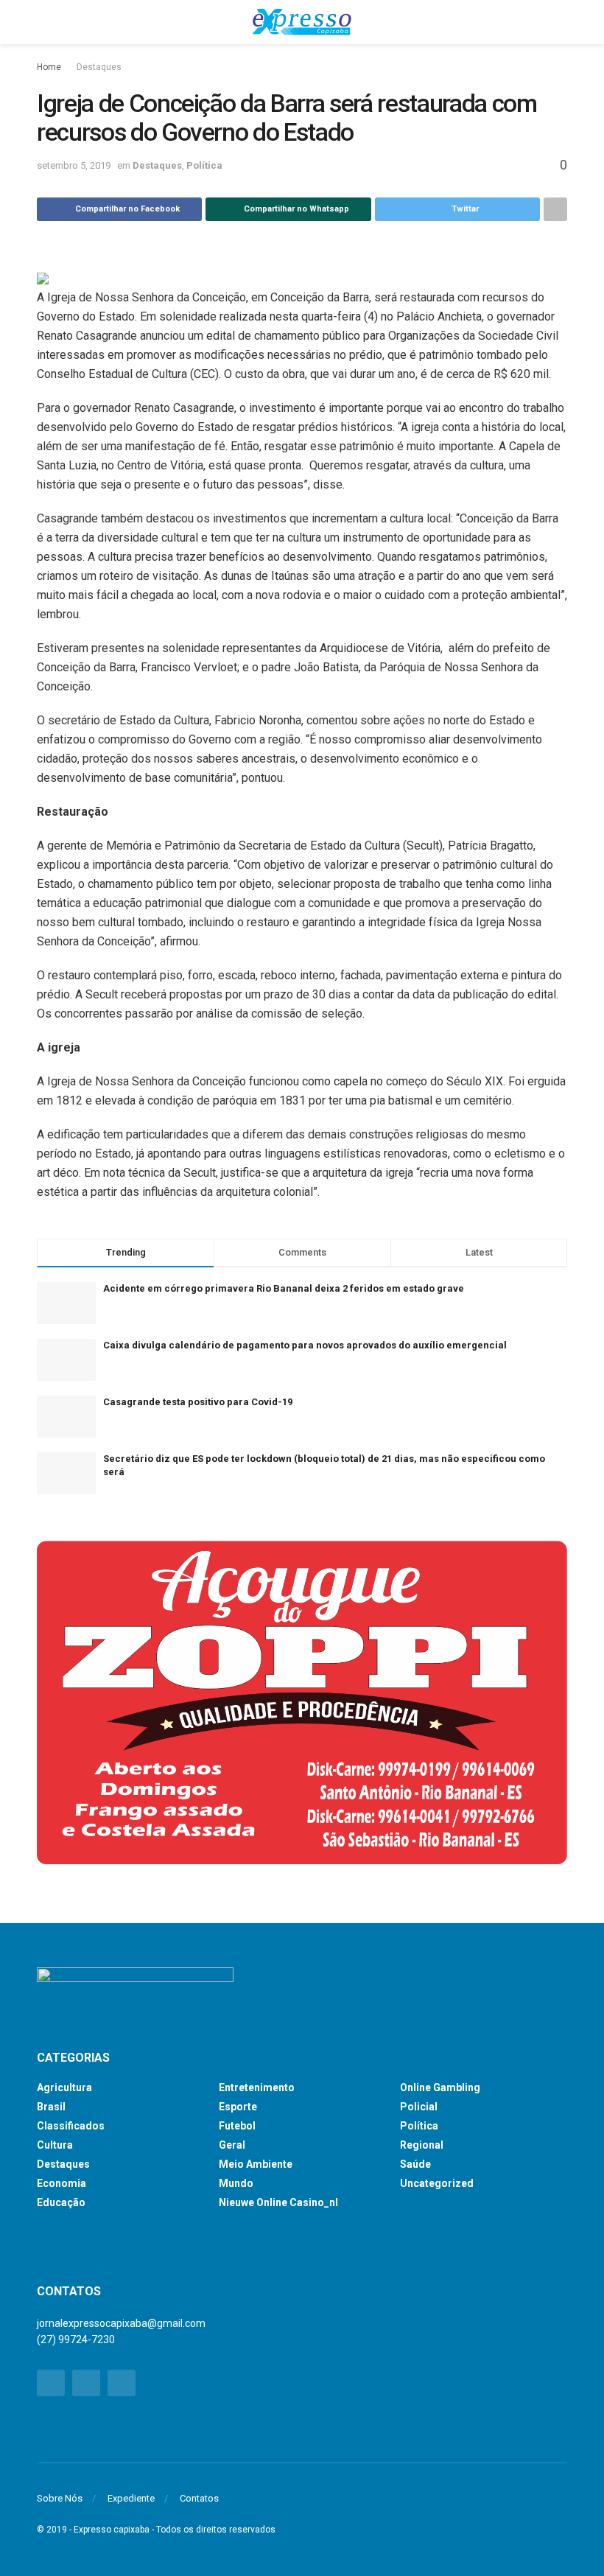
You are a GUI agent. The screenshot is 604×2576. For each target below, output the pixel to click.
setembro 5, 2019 (74, 165)
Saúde (415, 2164)
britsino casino (70, 2246)
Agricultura (64, 2087)
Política (204, 165)
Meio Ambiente (256, 2164)
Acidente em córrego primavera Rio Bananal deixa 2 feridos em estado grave (284, 1288)
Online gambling (440, 2087)
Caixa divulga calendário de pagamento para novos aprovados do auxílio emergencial (305, 1345)
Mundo (236, 2183)
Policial (419, 2107)
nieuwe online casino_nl (278, 2202)
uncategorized (437, 2183)
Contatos (199, 2498)
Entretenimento (257, 2087)
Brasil (51, 2107)
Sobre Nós (60, 2498)
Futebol (237, 2126)
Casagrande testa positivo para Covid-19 (198, 1402)
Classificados (71, 2126)
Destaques (99, 67)
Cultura (55, 2145)
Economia (62, 2183)
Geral (232, 2145)
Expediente (131, 2498)
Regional (422, 2145)
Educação (61, 2202)
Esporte (238, 2107)
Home (49, 67)
